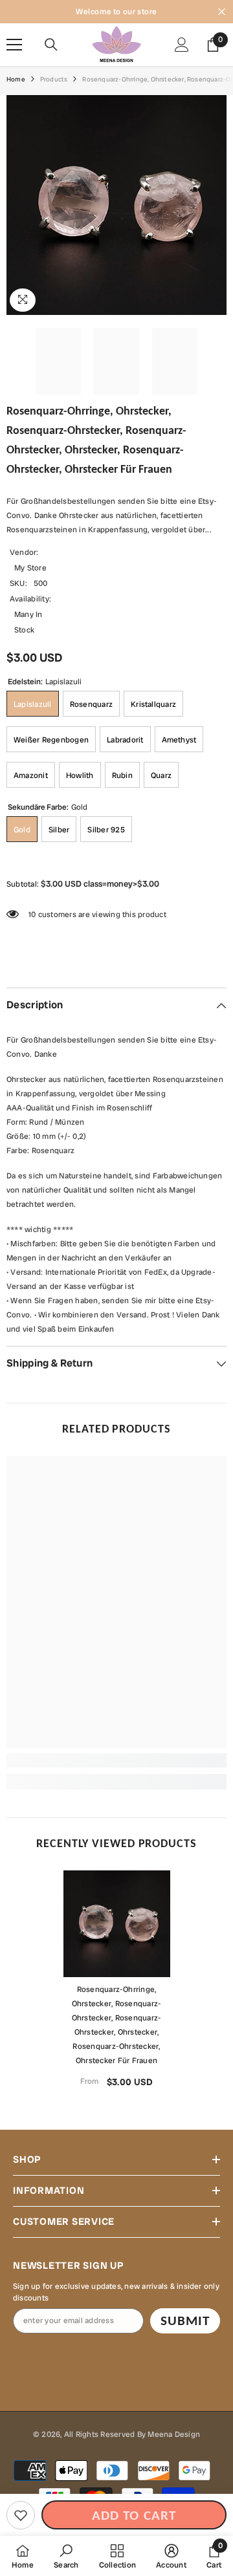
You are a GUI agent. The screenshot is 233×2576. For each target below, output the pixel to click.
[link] (116, 1760)
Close (222, 12)
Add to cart (134, 2515)
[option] (117, 1984)
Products (54, 79)
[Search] (51, 45)
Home (16, 79)
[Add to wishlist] (21, 2515)
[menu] (14, 45)
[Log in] (182, 45)
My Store (30, 568)
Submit (185, 2321)
